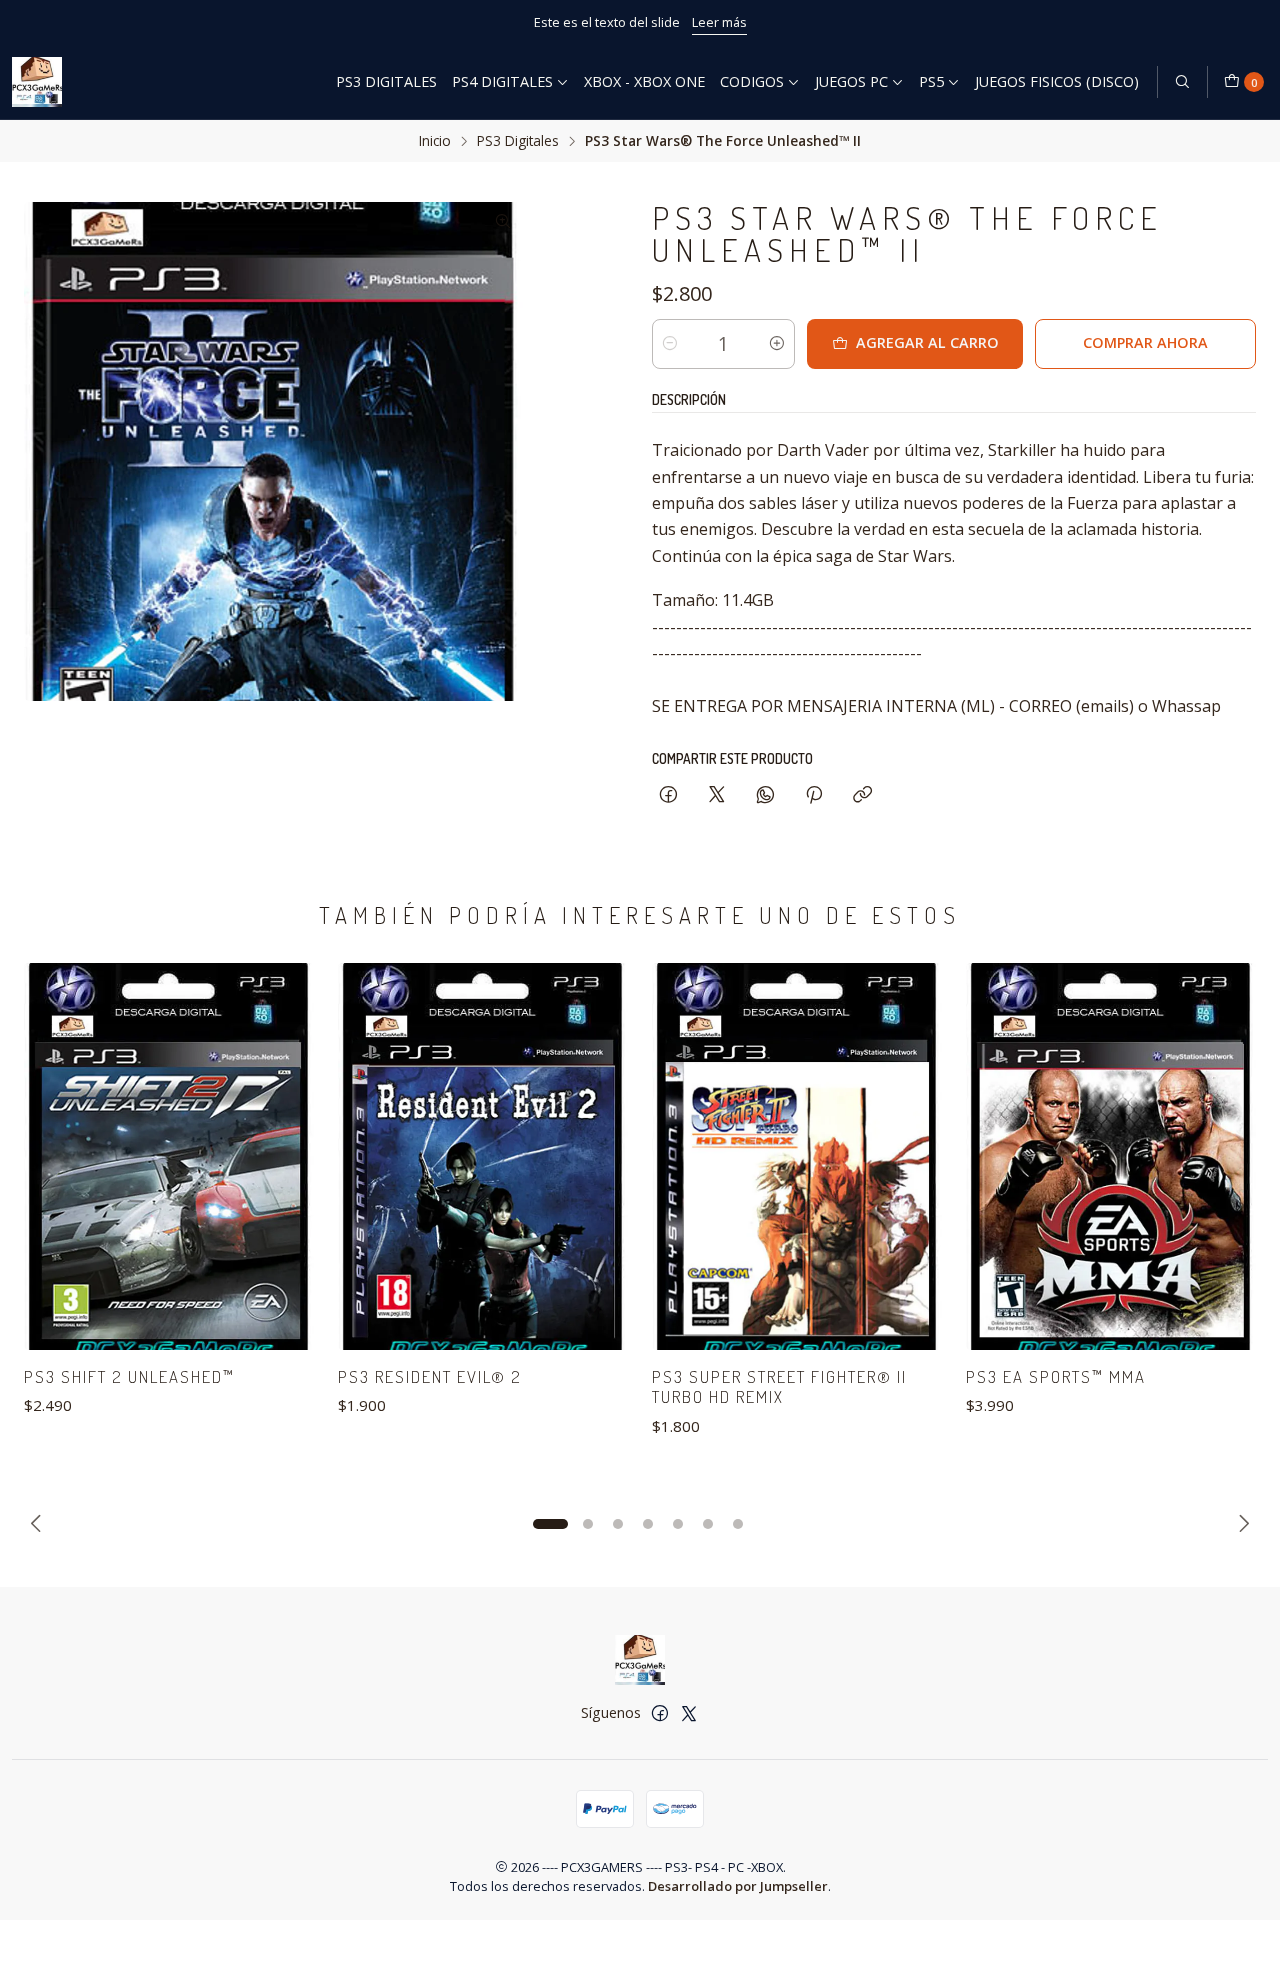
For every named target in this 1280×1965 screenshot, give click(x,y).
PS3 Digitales (386, 81)
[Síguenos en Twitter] (689, 1713)
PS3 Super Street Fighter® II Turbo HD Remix (779, 1387)
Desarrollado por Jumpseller (738, 1886)
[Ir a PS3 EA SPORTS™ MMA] (1111, 1156)
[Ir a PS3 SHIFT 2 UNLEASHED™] (169, 1156)
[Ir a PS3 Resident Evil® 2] (483, 1156)
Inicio (435, 141)
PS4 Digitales (502, 81)
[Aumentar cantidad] (777, 344)
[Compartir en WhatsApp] (765, 795)
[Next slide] (1241, 1524)
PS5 (931, 81)
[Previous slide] (39, 1524)
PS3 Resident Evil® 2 (430, 1376)
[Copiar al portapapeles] (862, 795)
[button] (550, 1524)
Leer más (719, 22)
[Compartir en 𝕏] (717, 795)
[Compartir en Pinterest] (814, 795)
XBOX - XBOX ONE (644, 81)
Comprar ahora (1145, 342)
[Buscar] (1182, 82)
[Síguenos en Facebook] (660, 1713)
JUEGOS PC (851, 81)
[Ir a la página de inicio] (37, 82)
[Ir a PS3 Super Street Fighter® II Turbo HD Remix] (797, 1156)
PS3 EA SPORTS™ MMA (1056, 1376)
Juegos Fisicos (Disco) (1057, 81)
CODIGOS (752, 81)
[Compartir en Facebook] (668, 795)
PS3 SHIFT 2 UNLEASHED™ (129, 1376)
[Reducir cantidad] (670, 344)
